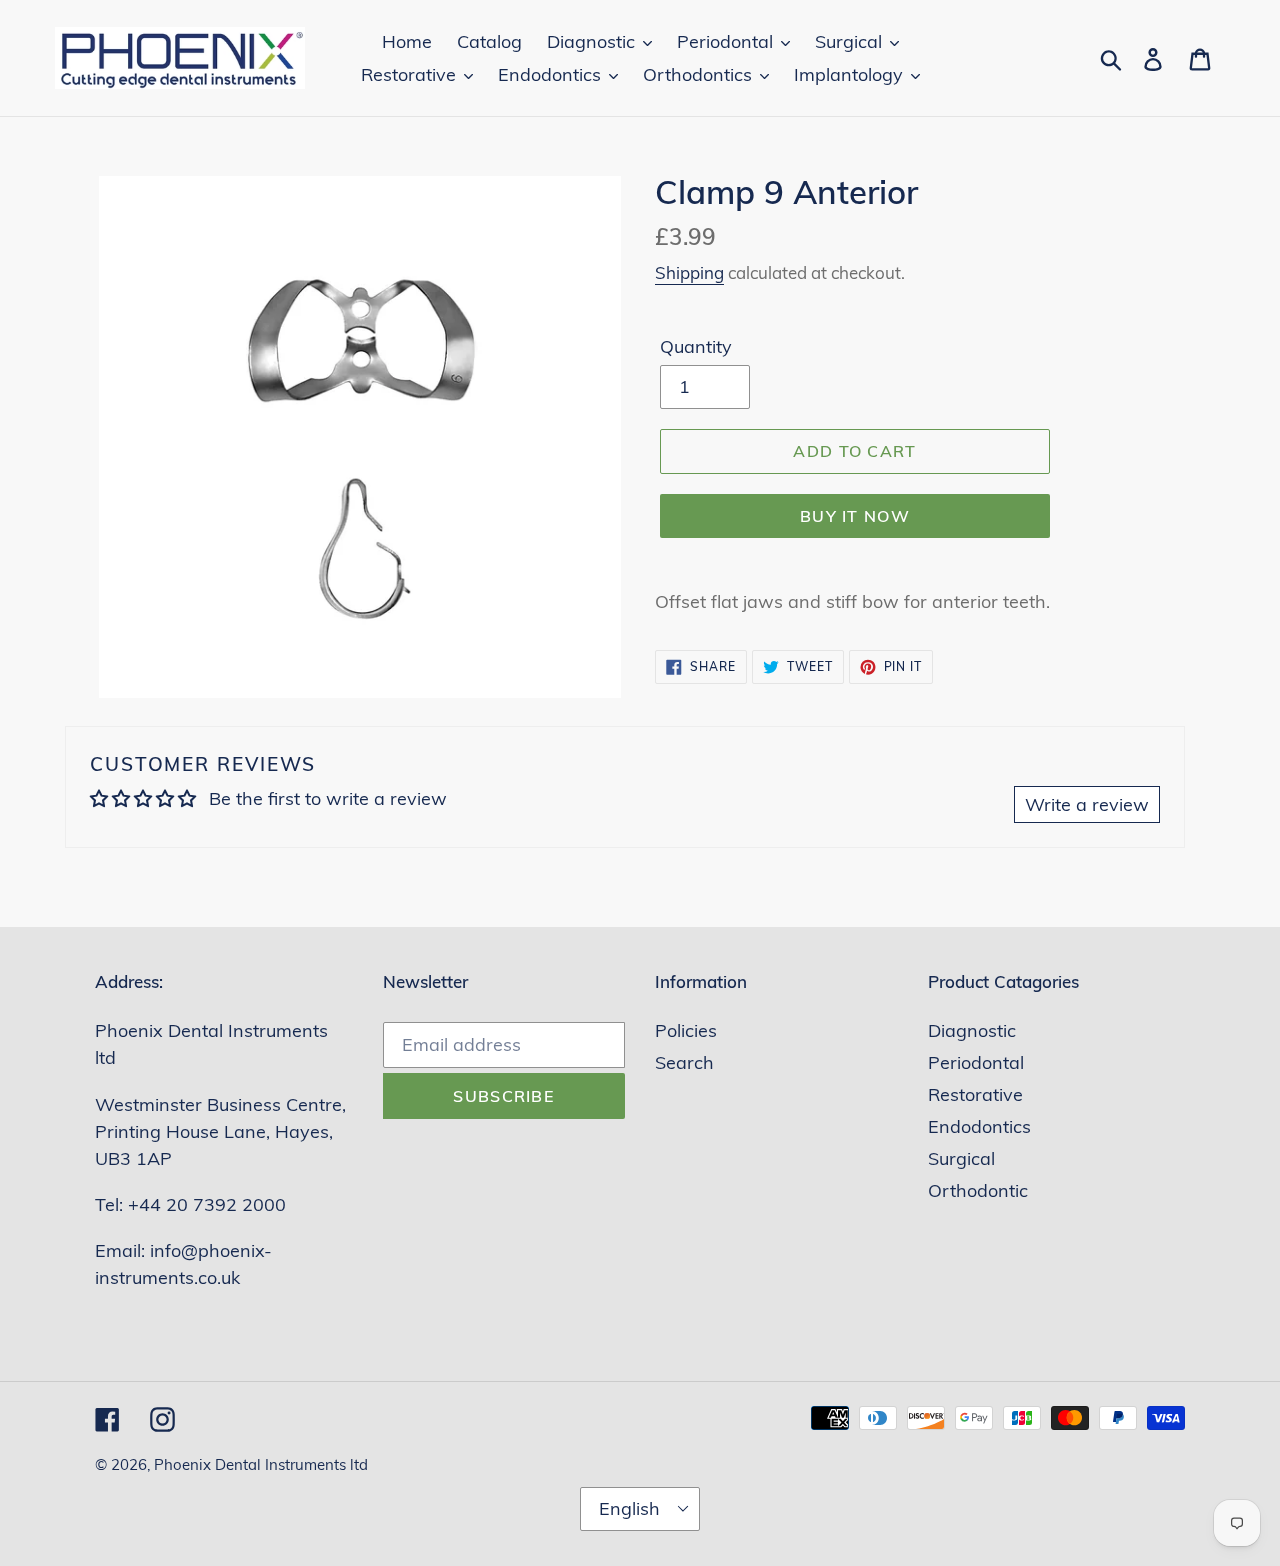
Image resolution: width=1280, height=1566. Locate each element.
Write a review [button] (1087, 804)
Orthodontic (978, 1190)
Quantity (696, 346)
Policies (686, 1030)
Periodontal (976, 1062)
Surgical (961, 1158)
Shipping (689, 272)
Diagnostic (972, 1030)
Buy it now (855, 516)
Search (684, 1062)
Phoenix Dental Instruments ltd (261, 1464)
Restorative (975, 1094)
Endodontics (979, 1126)
